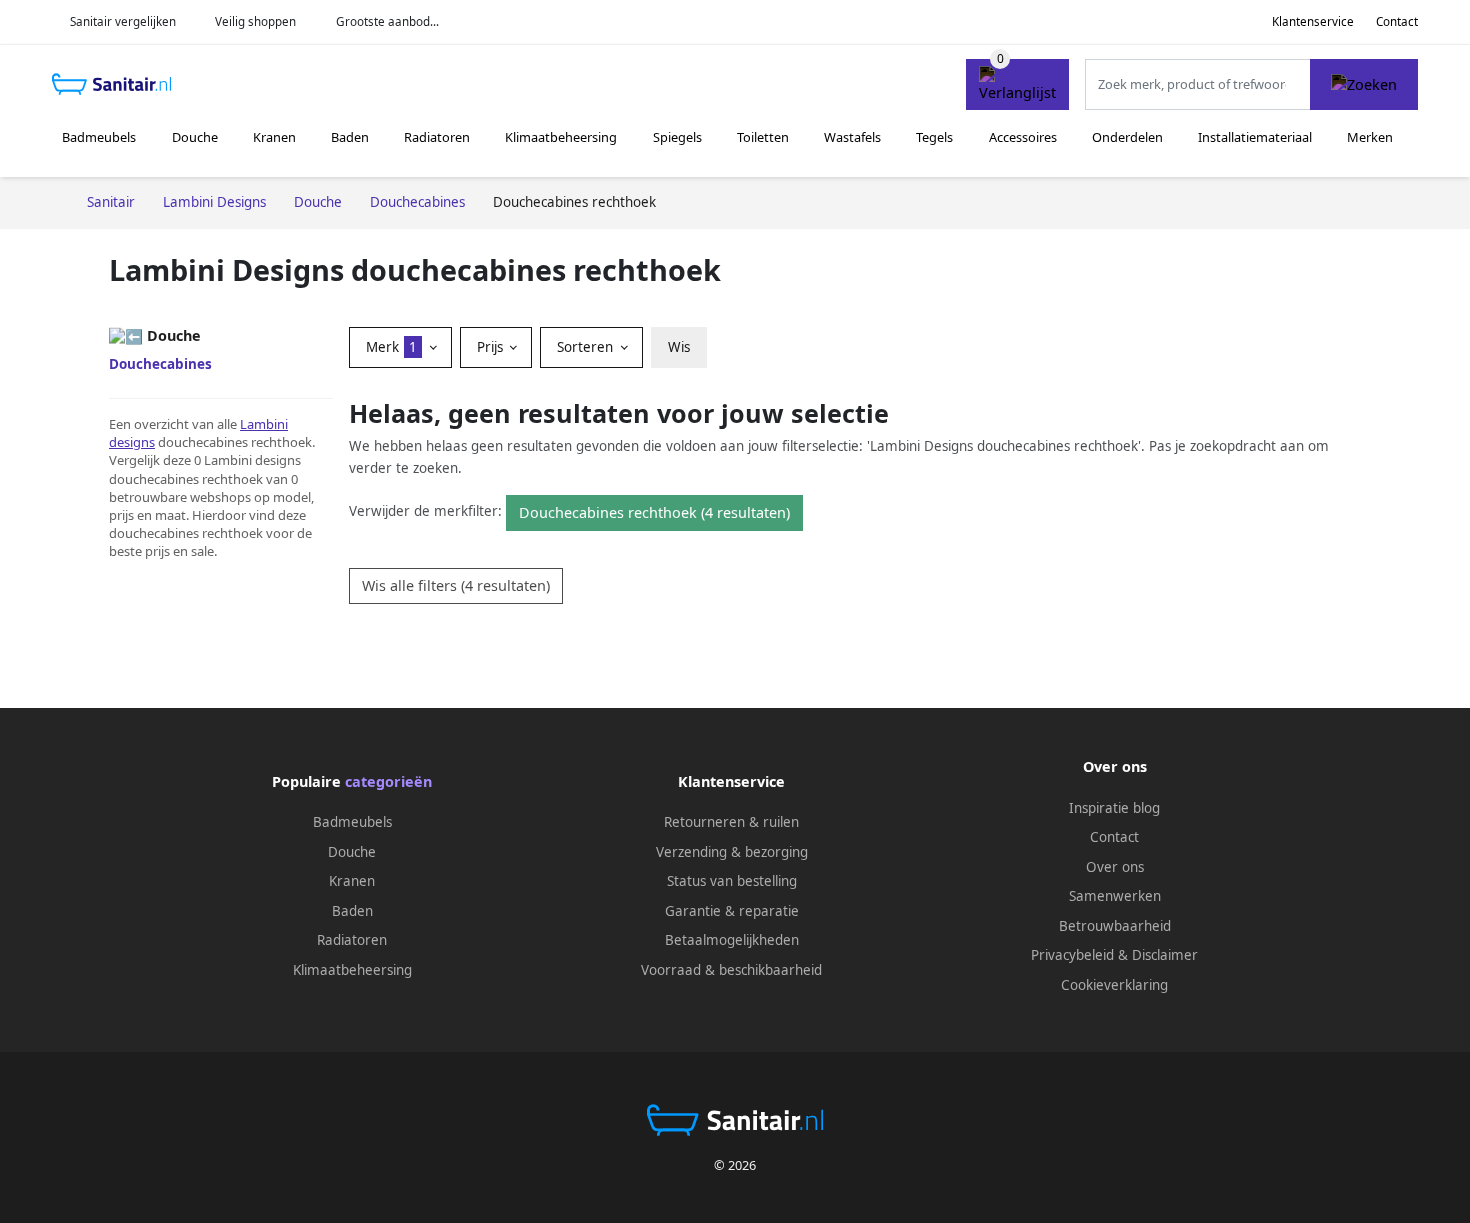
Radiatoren (437, 137)
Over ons (1115, 867)
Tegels (934, 137)
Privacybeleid (1072, 955)
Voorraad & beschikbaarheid (731, 970)
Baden (350, 137)
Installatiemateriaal (1255, 137)
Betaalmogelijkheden (732, 940)
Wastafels (852, 137)
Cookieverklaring (1114, 985)
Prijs (492, 347)
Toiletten (763, 137)
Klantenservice (1313, 21)
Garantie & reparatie (732, 911)
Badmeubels (99, 137)
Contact (1397, 21)
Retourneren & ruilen (731, 822)
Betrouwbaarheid (1115, 926)
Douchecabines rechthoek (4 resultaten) (654, 512)
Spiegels (677, 137)
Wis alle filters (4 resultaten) (456, 585)
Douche (195, 137)
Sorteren (587, 347)
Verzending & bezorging (732, 852)
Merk (391, 347)
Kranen (274, 137)
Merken (1370, 137)
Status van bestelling (732, 881)
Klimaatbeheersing (561, 137)
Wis (679, 347)
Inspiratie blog (1114, 808)
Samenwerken (1115, 896)
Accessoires (1023, 137)
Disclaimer (1165, 955)
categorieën (388, 781)
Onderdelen (1127, 137)
